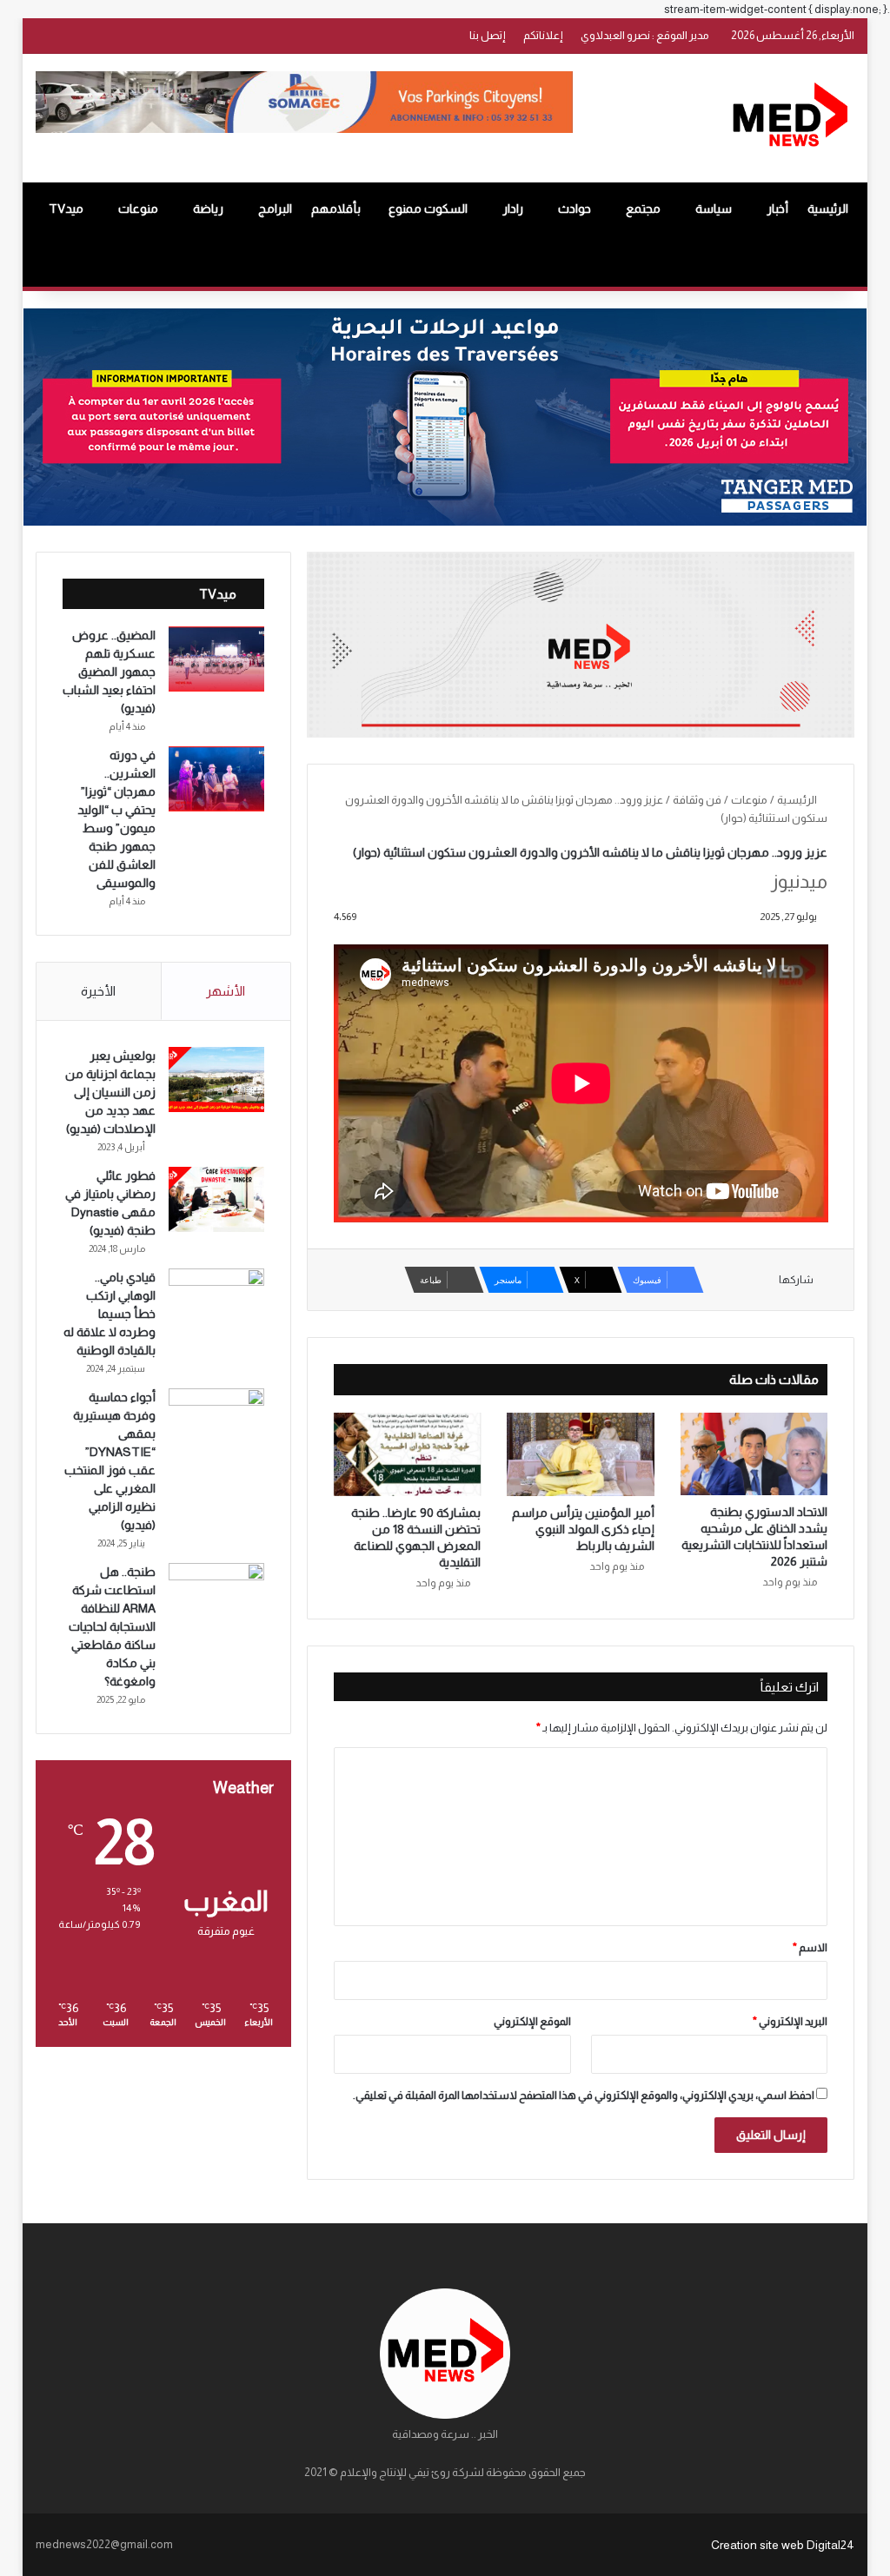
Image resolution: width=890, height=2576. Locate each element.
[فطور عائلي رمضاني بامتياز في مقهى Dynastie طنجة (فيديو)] (216, 1199)
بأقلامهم (336, 209)
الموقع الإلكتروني (532, 2021)
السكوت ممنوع (428, 209)
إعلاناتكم (543, 35)
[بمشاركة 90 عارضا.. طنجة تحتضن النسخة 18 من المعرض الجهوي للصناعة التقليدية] (408, 1454)
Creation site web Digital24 (783, 2545)
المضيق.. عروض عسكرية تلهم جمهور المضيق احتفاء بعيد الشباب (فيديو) (109, 672)
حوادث (575, 209)
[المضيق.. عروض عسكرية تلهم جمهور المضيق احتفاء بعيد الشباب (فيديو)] (216, 659)
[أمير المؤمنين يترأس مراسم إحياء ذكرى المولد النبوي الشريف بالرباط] (581, 1454)
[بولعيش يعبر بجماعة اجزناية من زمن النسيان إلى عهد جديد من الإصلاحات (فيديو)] (216, 1079)
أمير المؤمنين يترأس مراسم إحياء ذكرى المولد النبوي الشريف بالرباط (583, 1529)
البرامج (275, 209)
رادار (513, 209)
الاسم (810, 1947)
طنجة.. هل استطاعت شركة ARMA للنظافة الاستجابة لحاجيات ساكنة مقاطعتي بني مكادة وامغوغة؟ (112, 1626)
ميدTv (66, 209)
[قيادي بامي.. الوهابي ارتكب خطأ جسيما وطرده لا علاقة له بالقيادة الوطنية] (216, 1301)
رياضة (208, 209)
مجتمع (643, 209)
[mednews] (790, 118)
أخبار (777, 209)
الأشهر (226, 991)
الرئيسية (828, 209)
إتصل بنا (488, 35)
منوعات (138, 209)
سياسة (714, 209)
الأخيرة (98, 991)
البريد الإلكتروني (790, 2021)
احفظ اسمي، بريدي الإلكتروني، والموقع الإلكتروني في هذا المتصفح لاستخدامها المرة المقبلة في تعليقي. (584, 2095)
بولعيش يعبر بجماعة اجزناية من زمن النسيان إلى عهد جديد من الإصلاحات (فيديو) (110, 1092)
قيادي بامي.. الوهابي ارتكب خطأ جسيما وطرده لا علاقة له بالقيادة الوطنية (110, 1314)
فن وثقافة (697, 800)
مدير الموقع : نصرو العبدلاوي (645, 35)
